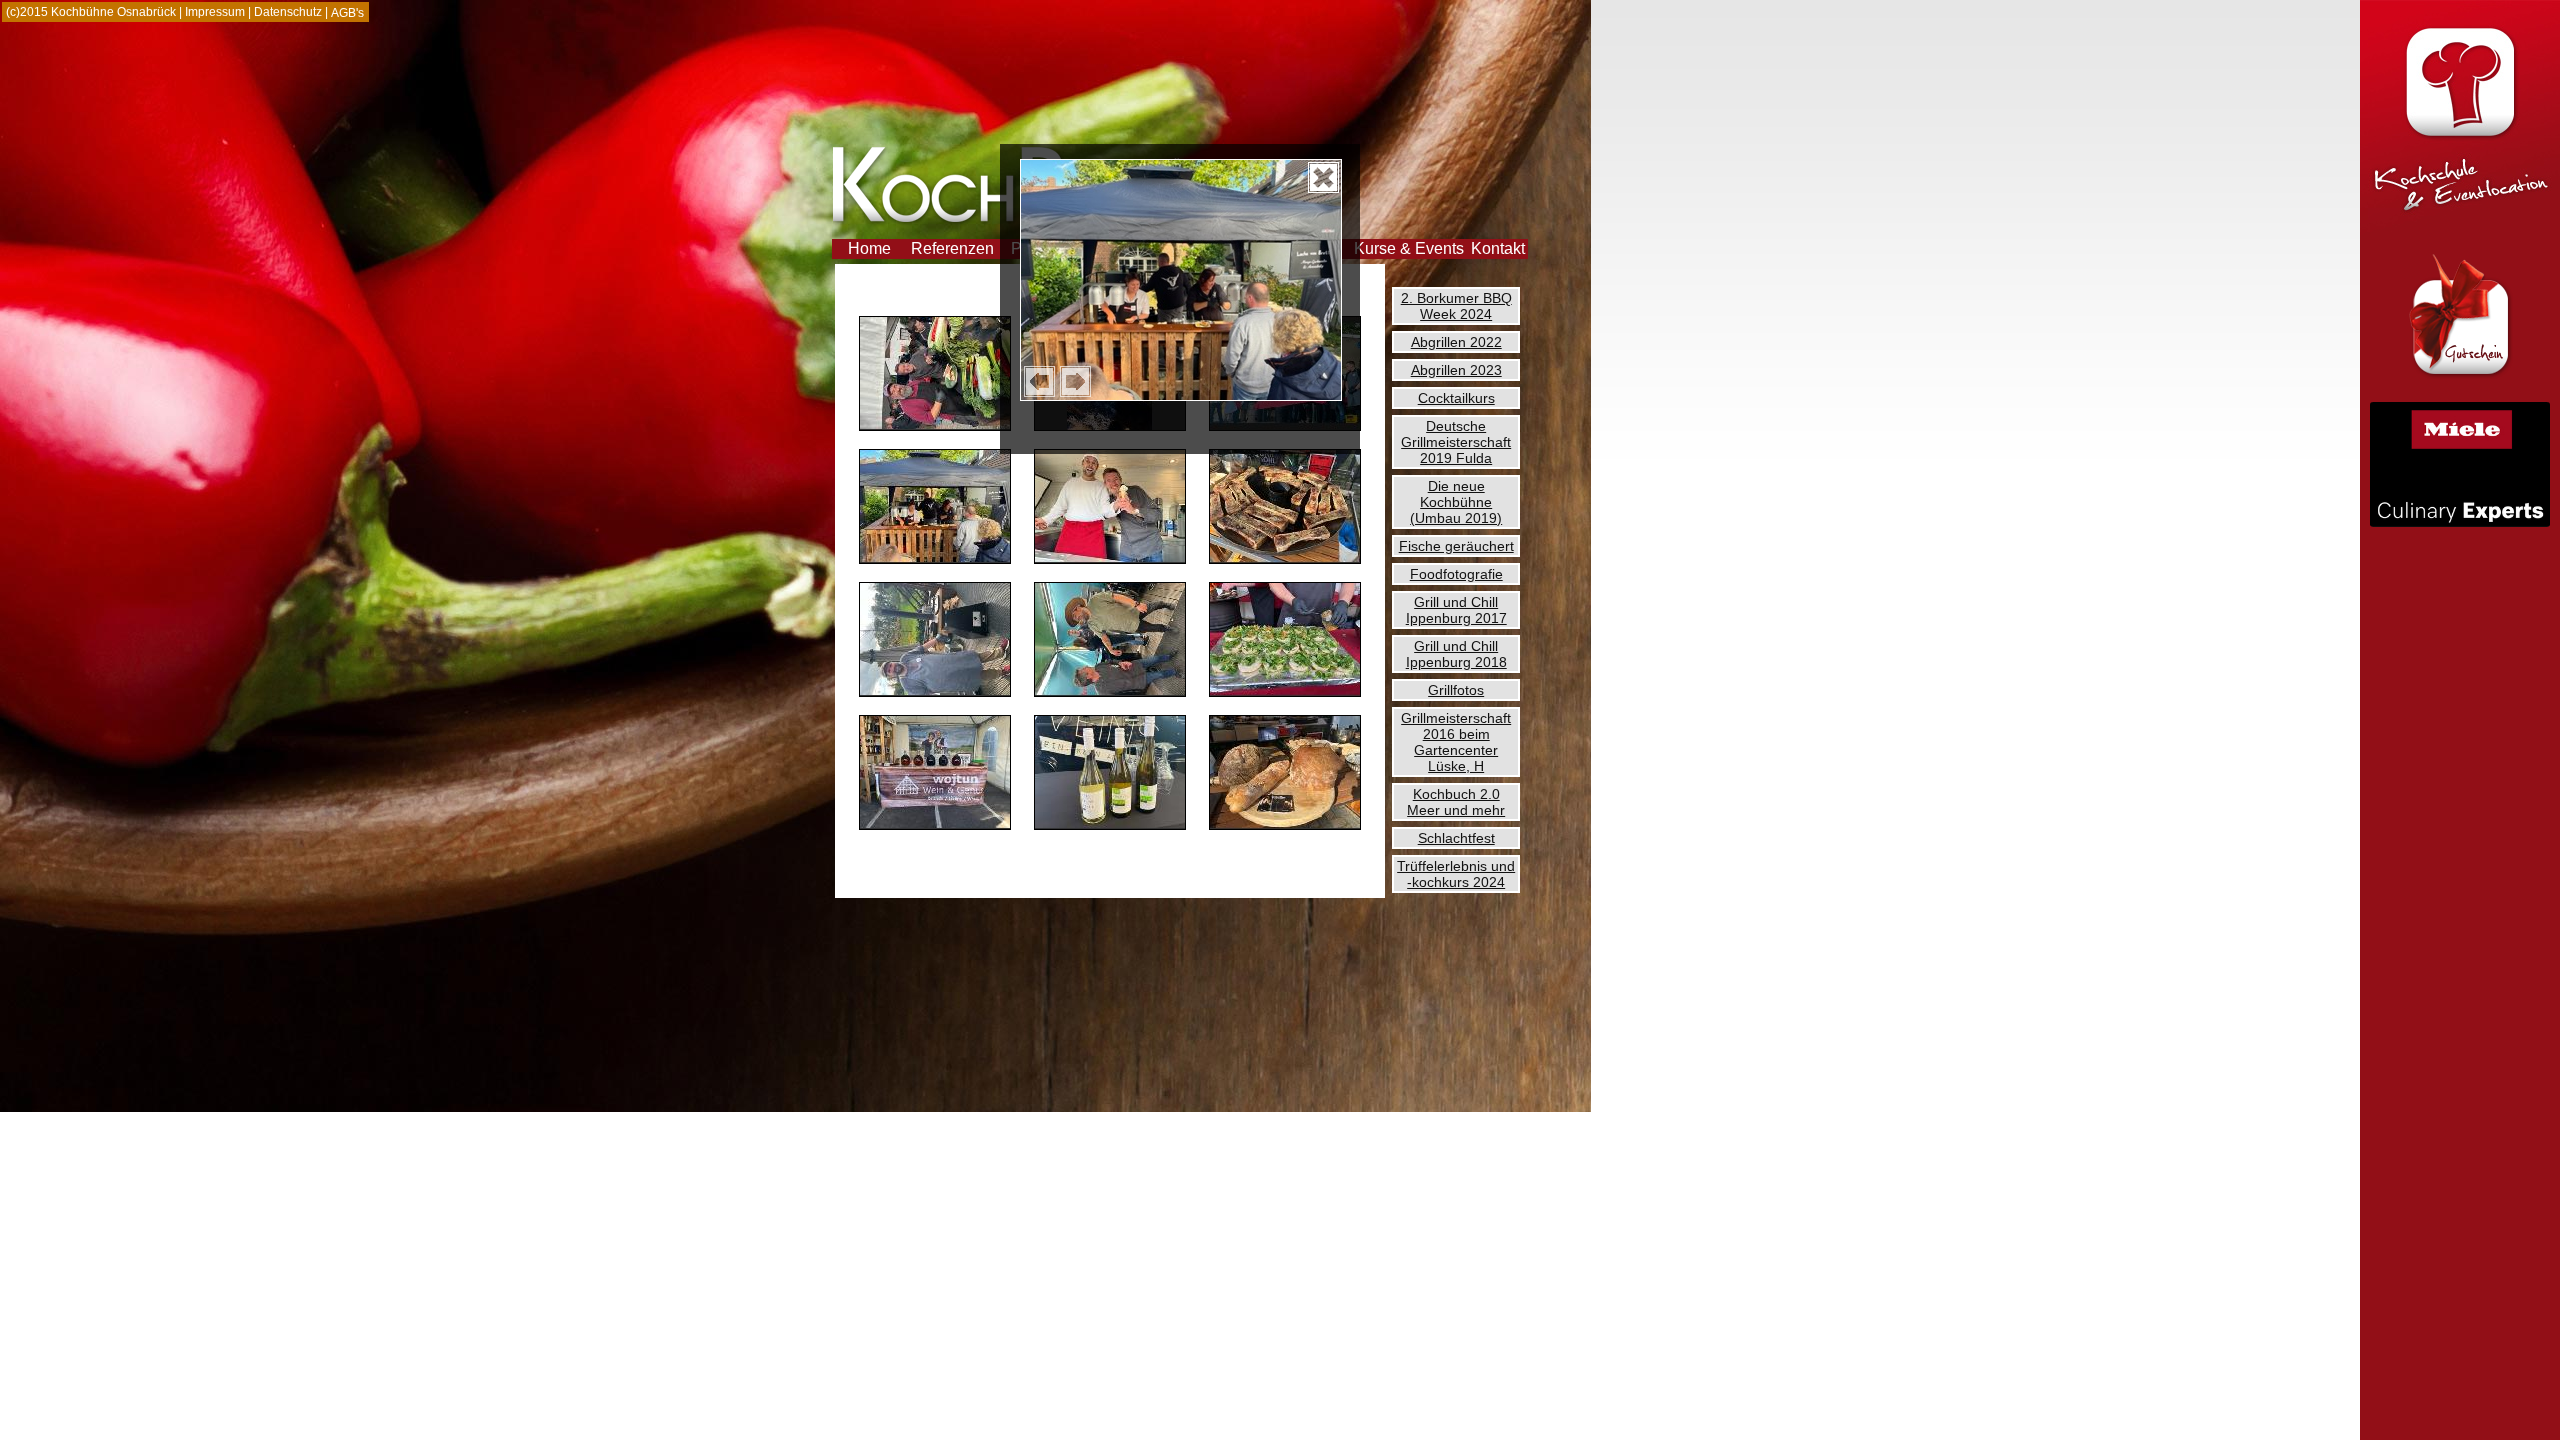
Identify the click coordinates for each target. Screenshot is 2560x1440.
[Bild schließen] (1323, 177)
